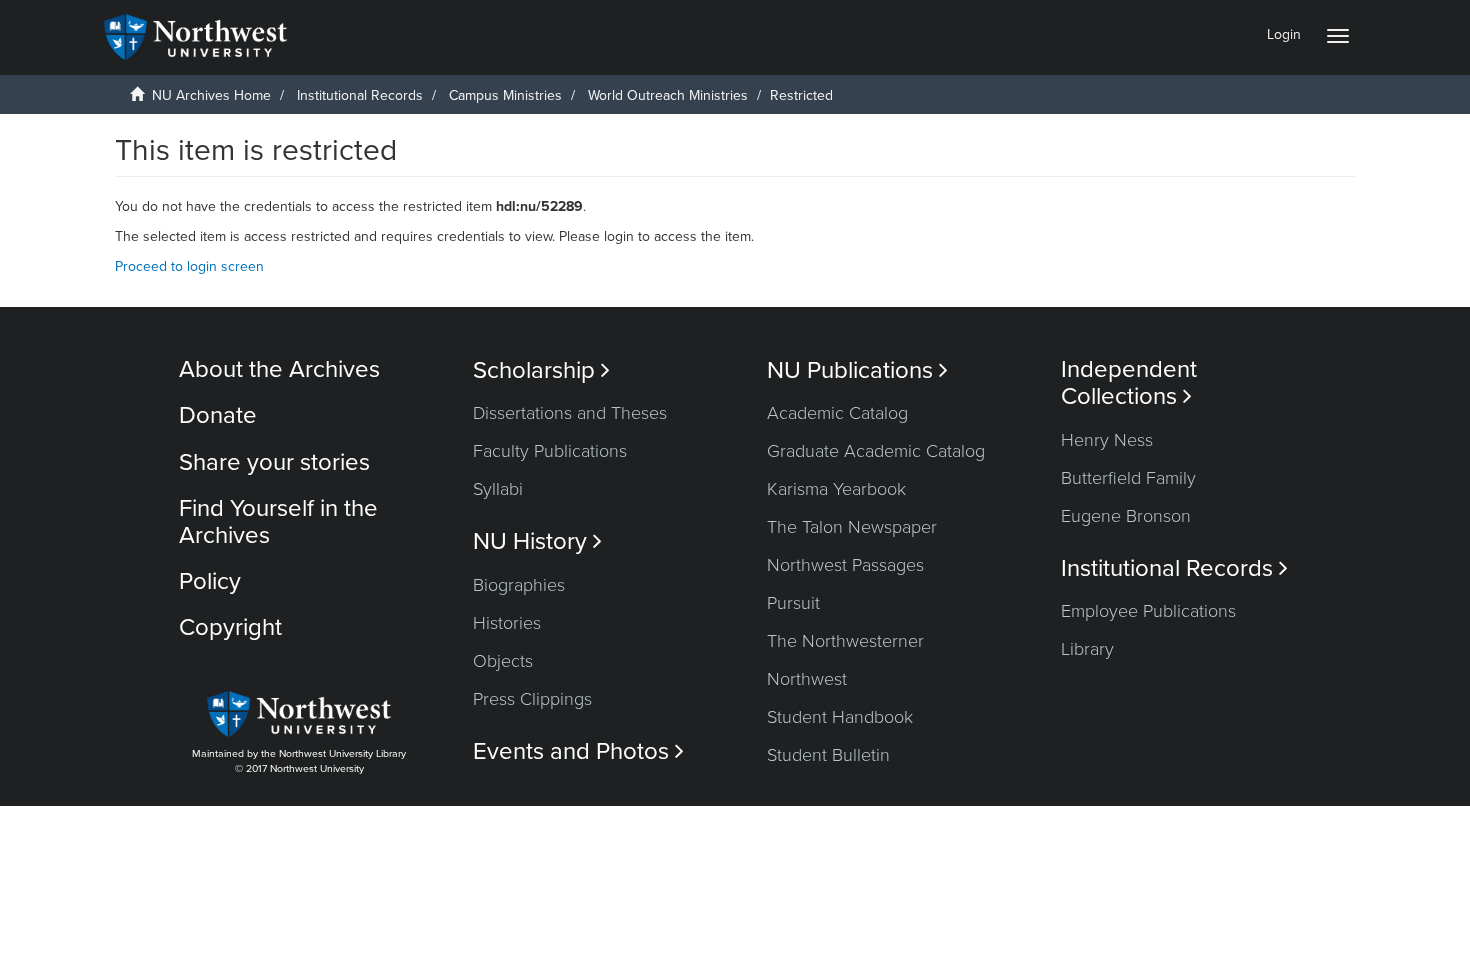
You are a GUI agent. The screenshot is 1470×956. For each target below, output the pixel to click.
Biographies (519, 585)
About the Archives (279, 369)
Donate (218, 415)
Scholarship (541, 370)
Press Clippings (532, 699)
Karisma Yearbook (836, 489)
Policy (210, 581)
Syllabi (498, 489)
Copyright (230, 627)
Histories (507, 623)
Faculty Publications (550, 451)
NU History (537, 541)
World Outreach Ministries (668, 95)
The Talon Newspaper (852, 527)
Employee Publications (1148, 611)
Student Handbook (840, 717)
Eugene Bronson (1126, 516)
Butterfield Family (1128, 478)
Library (1087, 649)
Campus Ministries (505, 95)
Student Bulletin (828, 755)
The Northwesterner (845, 641)
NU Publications (857, 370)
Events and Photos (578, 751)
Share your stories (274, 462)
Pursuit (793, 603)
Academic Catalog (837, 413)
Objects (503, 661)
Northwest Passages (845, 565)
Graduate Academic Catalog (876, 451)
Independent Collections (1129, 383)
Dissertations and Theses (570, 413)
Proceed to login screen (189, 266)
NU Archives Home (211, 95)
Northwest (807, 679)
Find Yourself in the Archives (278, 521)
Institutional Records (360, 95)
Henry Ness (1107, 440)
